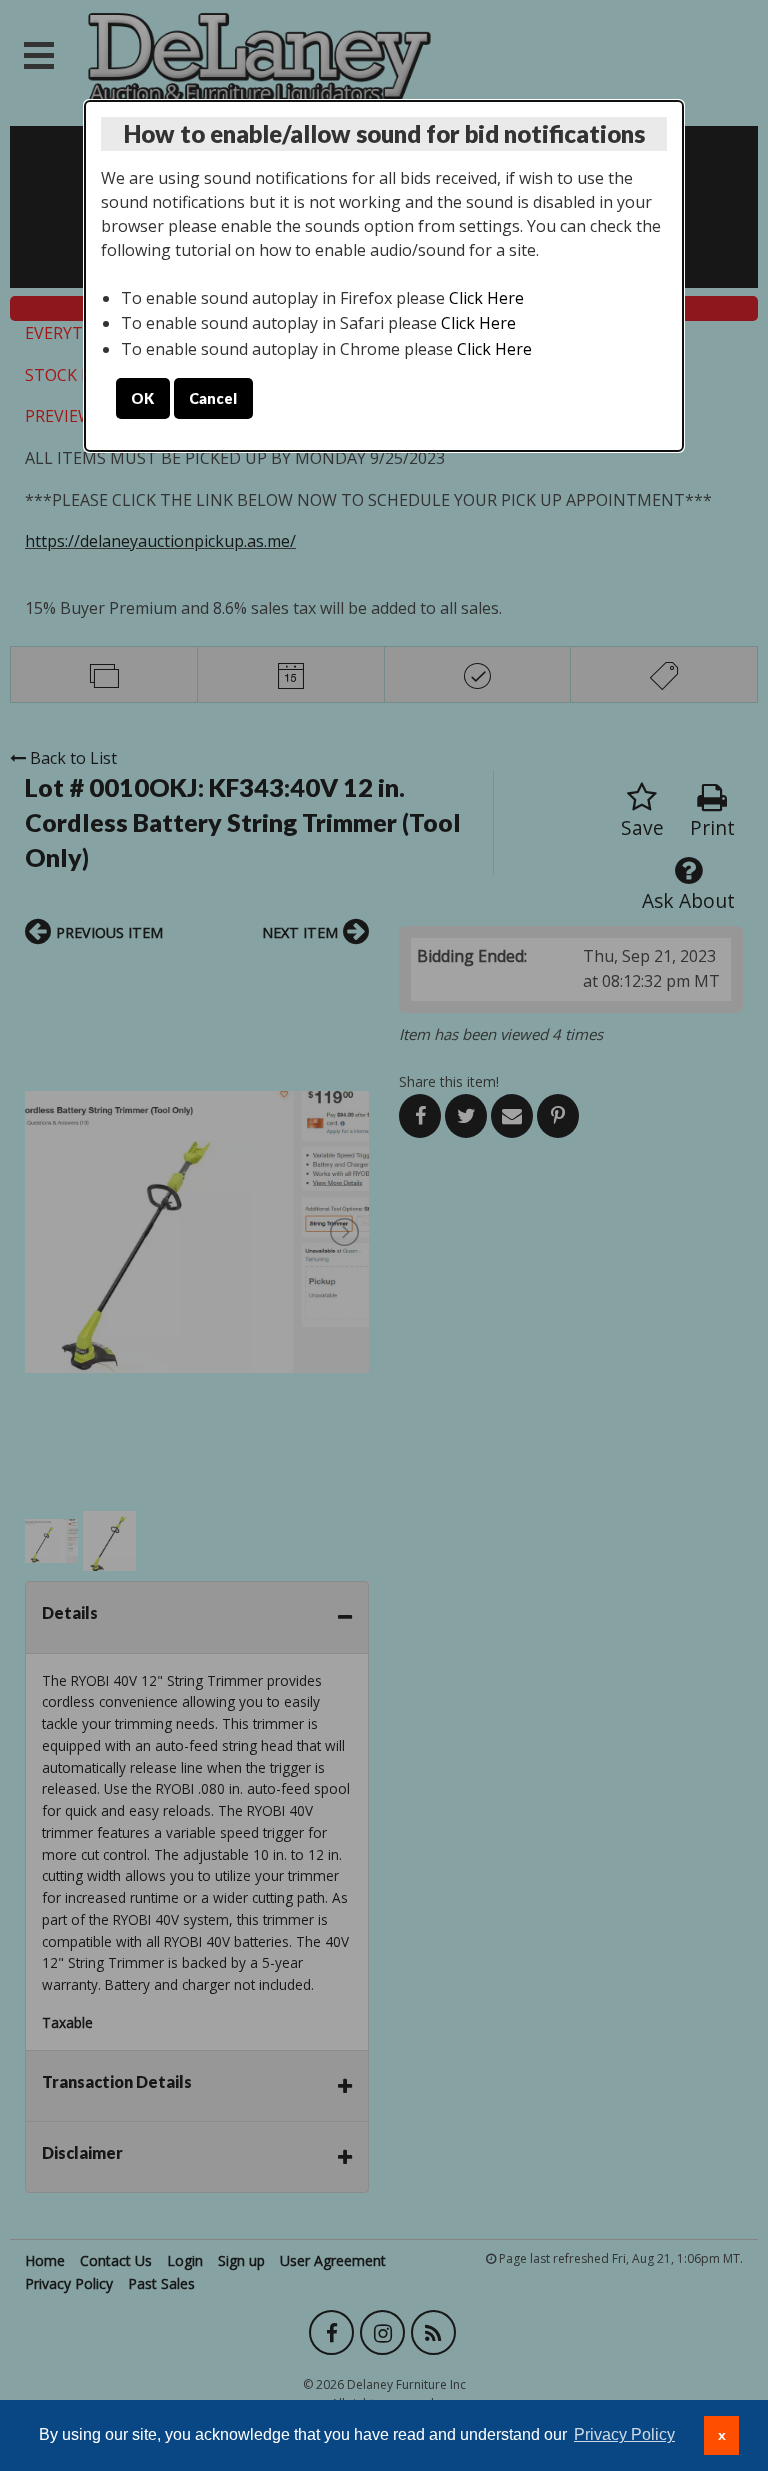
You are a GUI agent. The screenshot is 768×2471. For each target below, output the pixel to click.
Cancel (213, 398)
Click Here (486, 298)
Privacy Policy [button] (624, 2434)
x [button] (722, 2435)
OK (142, 398)
